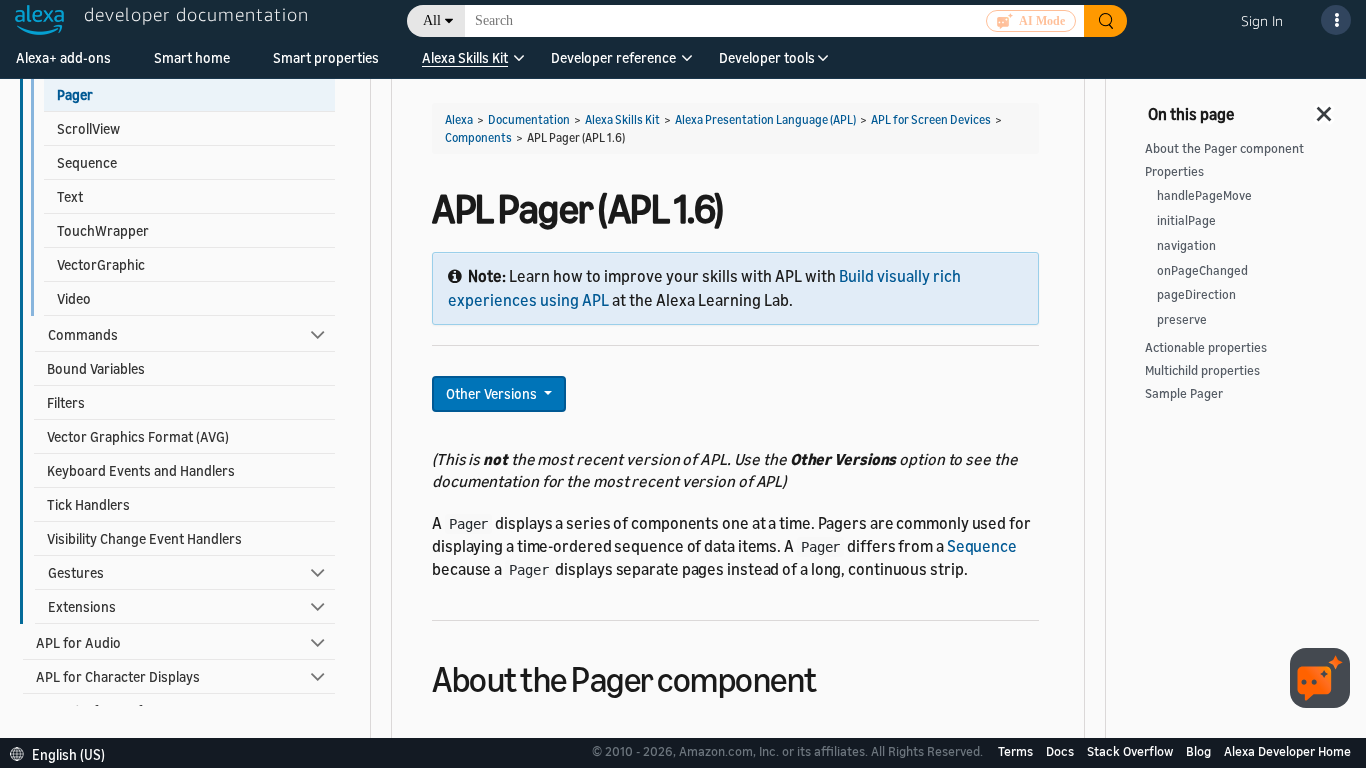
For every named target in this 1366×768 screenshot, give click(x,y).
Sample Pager (1184, 393)
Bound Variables (96, 368)
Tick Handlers (88, 504)
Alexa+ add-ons (63, 57)
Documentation (529, 119)
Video (74, 298)
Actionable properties (1206, 347)
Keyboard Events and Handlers (141, 470)
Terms (1017, 751)
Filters (66, 402)
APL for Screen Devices (931, 119)
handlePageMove (1204, 195)
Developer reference (613, 57)
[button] (465, 64)
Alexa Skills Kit (465, 57)
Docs (1061, 751)
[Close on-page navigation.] (1325, 108)
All (432, 20)
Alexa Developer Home (1287, 751)
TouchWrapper (103, 230)
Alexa (459, 119)
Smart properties (326, 57)
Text (70, 196)
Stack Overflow (1131, 751)
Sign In (1262, 20)
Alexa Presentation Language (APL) (765, 119)
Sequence (87, 162)
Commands (83, 334)
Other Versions (493, 393)
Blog (1200, 751)
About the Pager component (1224, 148)
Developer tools (767, 57)
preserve (1182, 319)
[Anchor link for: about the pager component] (834, 676)
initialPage (1186, 220)
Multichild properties (1202, 370)
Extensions (82, 606)
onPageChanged (1202, 270)
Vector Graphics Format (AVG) (138, 436)
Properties (1174, 171)
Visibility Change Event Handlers (144, 538)
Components (478, 137)
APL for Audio (78, 642)
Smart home (192, 57)
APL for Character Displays (118, 676)
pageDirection (1196, 294)
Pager (75, 94)
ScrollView (88, 128)
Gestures (76, 572)
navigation (1186, 245)
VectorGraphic (101, 264)
